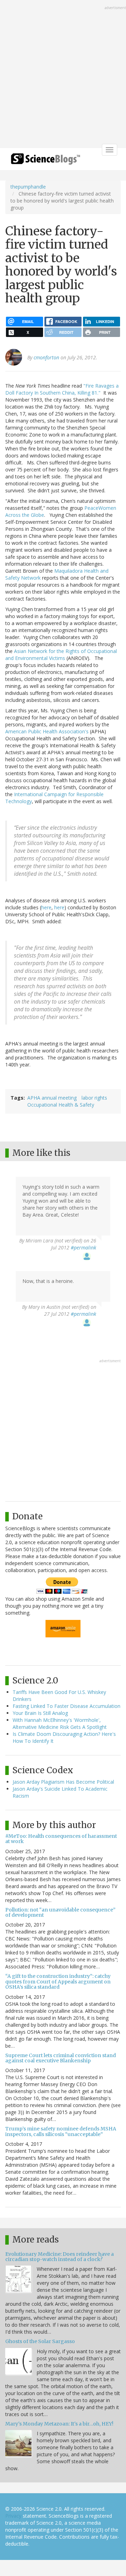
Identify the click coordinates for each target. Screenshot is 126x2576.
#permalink (83, 1247)
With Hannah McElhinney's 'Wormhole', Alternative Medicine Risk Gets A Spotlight (60, 1723)
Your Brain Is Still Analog (40, 1713)
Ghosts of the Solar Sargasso (40, 2341)
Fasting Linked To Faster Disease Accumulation (66, 1706)
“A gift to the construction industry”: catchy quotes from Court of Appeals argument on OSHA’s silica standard (58, 1981)
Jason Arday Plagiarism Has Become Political (63, 1782)
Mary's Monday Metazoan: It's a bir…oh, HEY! (59, 2424)
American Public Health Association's (47, 731)
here (46, 907)
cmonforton (46, 357)
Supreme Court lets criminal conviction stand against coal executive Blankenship (61, 2058)
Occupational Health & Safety (61, 1105)
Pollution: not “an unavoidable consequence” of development (60, 1912)
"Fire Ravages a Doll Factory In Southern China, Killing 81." (62, 389)
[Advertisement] (63, 75)
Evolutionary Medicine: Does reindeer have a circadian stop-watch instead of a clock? (59, 2257)
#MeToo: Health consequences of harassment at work (61, 1839)
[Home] (45, 161)
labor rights (94, 1098)
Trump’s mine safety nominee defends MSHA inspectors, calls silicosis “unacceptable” (61, 2131)
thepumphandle (28, 187)
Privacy (13, 2516)
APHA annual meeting (52, 1098)
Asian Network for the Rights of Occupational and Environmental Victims (61, 655)
